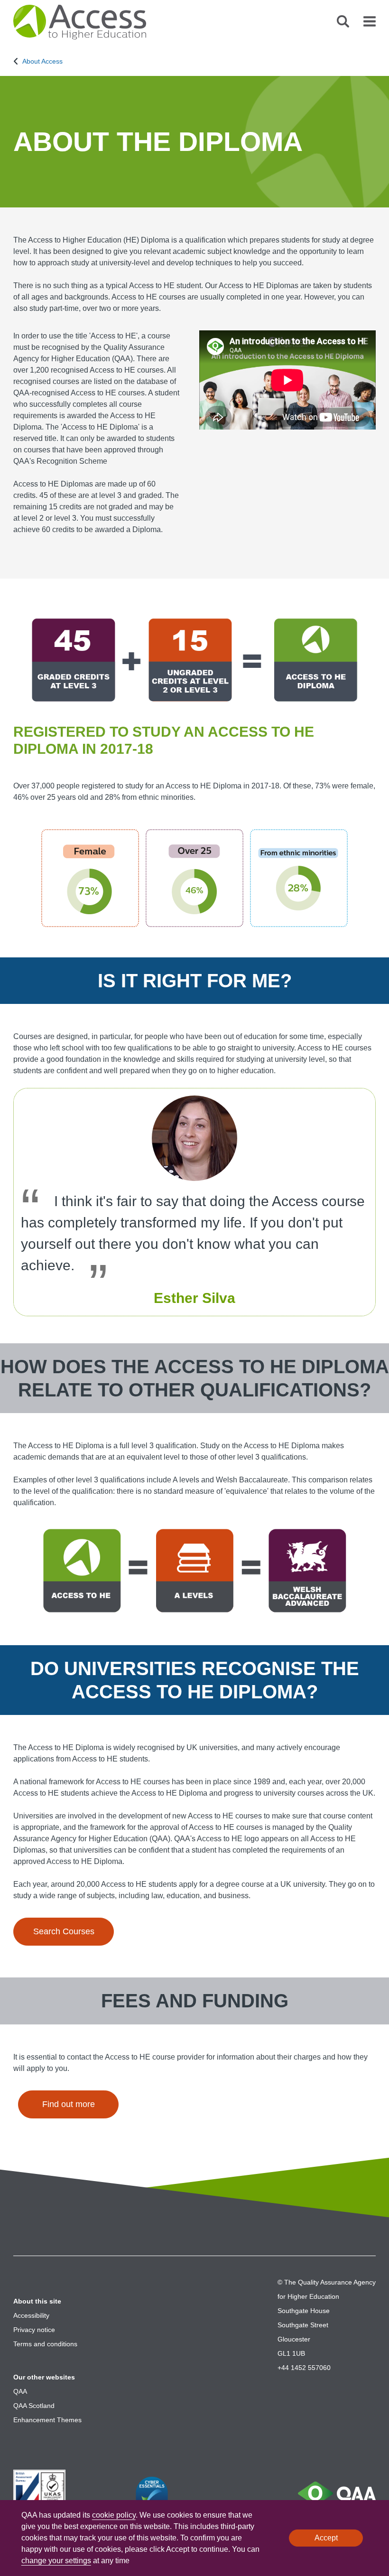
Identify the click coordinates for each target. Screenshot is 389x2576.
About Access (42, 61)
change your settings (56, 2561)
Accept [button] (326, 2538)
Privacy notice (34, 2330)
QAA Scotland (34, 2406)
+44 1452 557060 (304, 2368)
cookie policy (114, 2515)
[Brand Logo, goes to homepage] (82, 22)
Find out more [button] (69, 2104)
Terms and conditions (45, 2344)
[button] (343, 25)
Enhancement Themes (47, 2420)
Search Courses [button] (64, 1931)
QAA (20, 2391)
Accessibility (31, 2315)
